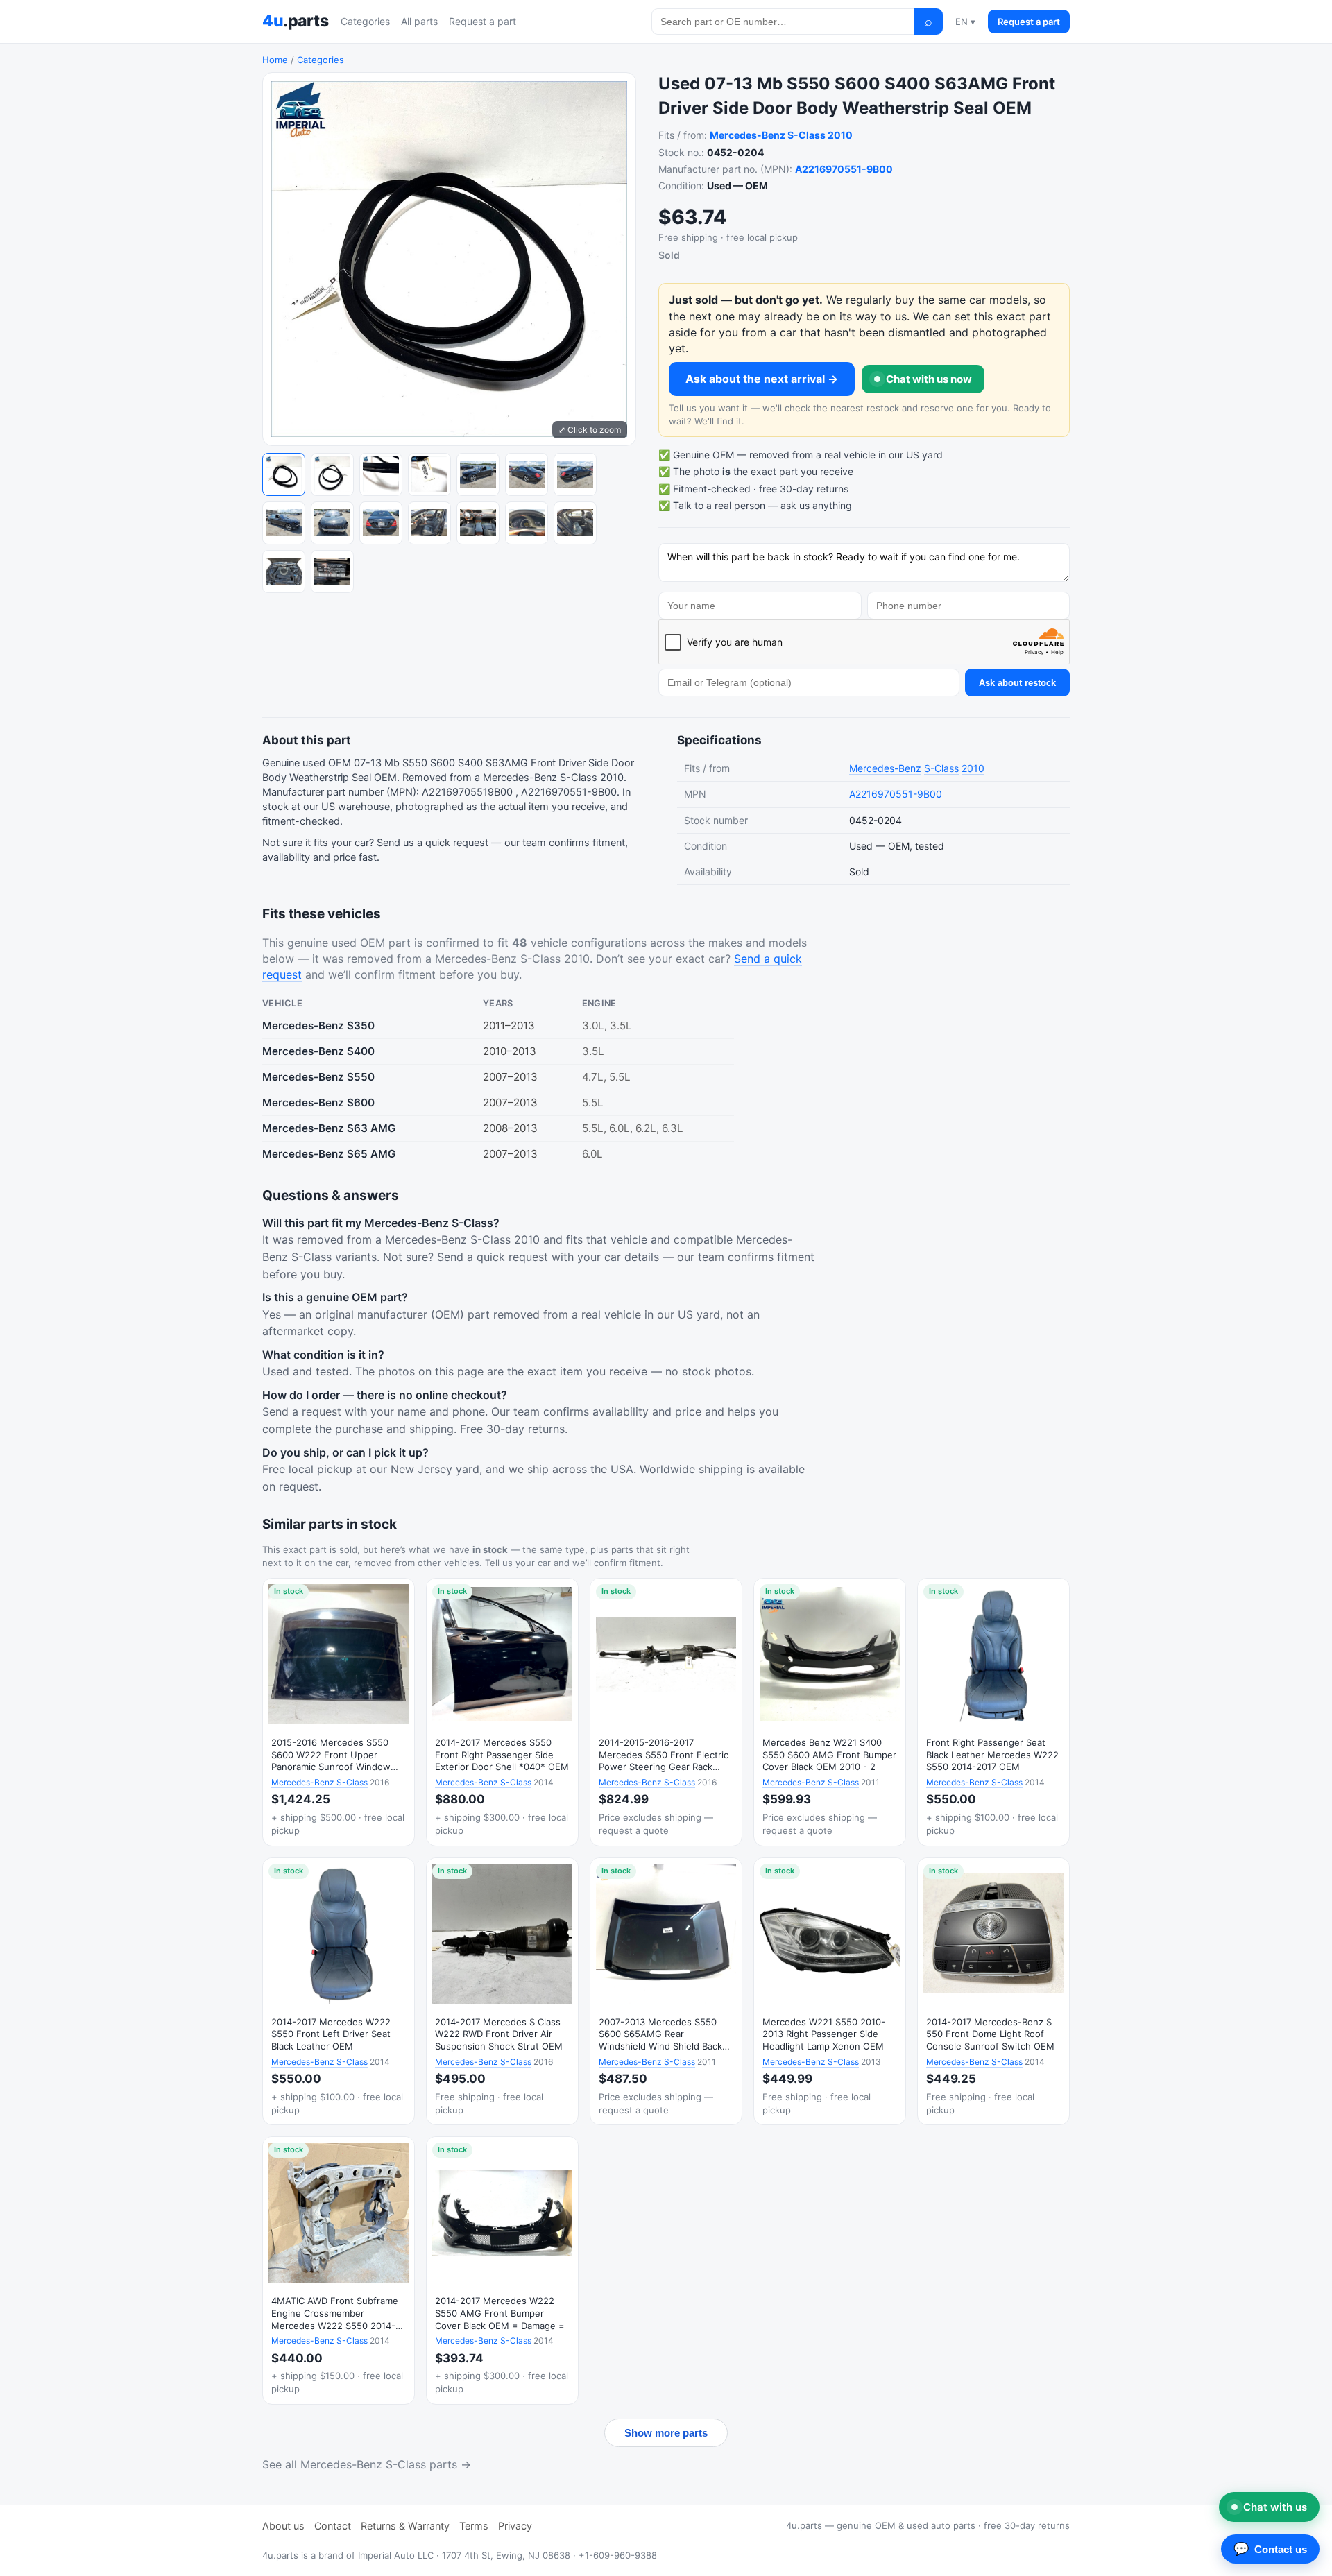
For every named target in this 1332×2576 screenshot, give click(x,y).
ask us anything (816, 505)
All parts (419, 21)
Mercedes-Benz (748, 135)
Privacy (515, 2526)
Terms (474, 2526)
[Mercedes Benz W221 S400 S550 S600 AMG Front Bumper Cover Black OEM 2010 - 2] (830, 1712)
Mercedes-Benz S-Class (319, 1782)
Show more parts (666, 2433)
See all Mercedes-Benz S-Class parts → (367, 2464)
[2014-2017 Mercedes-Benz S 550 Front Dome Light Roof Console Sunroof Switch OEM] (993, 1992)
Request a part (483, 21)
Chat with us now (929, 379)
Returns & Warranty (405, 2526)
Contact (333, 2526)
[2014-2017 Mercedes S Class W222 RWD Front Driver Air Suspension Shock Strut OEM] (502, 1992)
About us (283, 2526)
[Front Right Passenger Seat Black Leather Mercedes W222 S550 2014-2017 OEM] (993, 1712)
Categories (365, 21)
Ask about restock (1017, 683)
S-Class (806, 135)
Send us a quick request (433, 843)
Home (275, 60)
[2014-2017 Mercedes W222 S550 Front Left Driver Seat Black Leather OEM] (339, 1992)
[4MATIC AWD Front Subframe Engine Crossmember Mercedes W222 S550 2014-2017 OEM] (339, 2270)
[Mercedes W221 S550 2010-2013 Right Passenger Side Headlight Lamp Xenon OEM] (830, 1992)
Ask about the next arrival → (762, 379)
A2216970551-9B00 (844, 169)
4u (295, 21)
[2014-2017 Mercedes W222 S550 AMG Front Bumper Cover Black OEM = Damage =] (502, 2270)
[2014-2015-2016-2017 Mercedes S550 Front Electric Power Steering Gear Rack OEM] (666, 1712)
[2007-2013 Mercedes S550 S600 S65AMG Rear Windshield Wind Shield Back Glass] (666, 1992)
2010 (840, 135)
